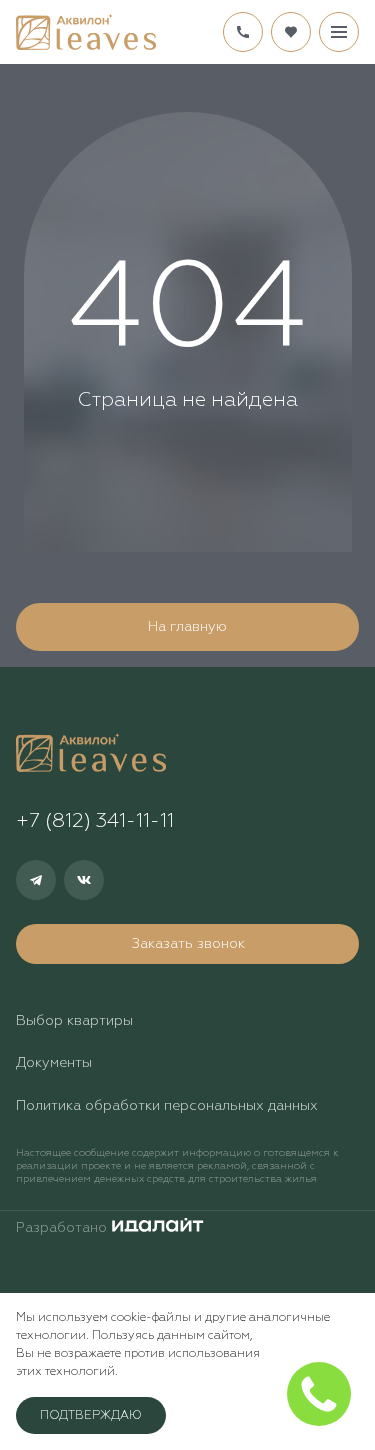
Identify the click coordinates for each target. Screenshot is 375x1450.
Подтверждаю (91, 1416)
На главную (187, 627)
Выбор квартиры (74, 1021)
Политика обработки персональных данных (167, 1106)
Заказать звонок (188, 944)
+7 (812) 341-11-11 (243, 32)
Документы (54, 1063)
